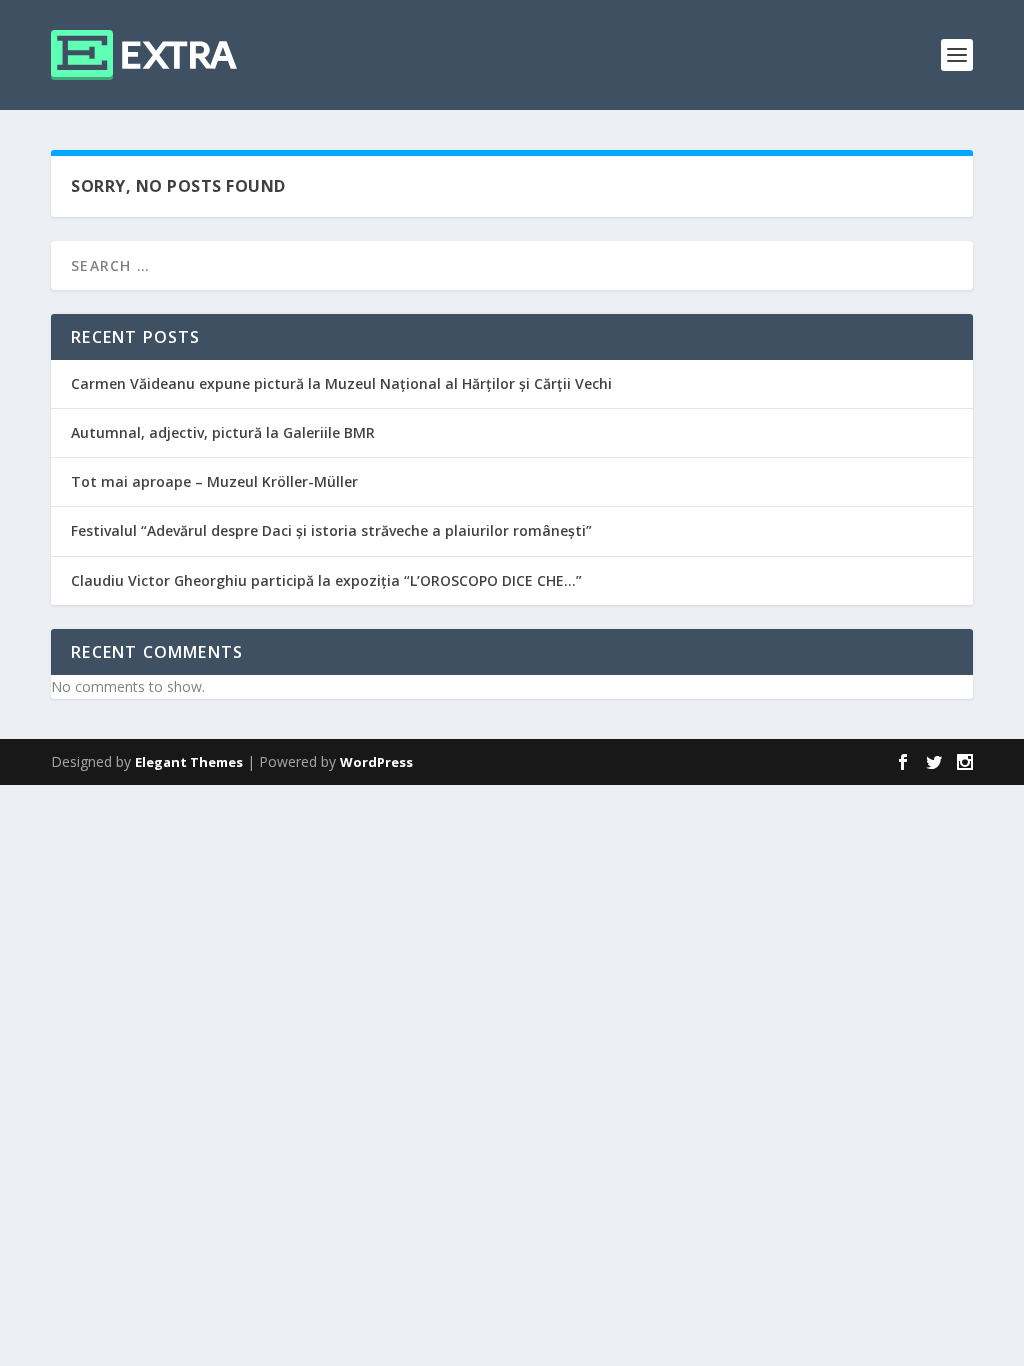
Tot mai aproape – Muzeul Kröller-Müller (214, 481)
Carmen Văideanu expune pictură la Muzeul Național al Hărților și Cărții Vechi (341, 383)
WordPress (376, 762)
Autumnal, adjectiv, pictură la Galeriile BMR (223, 432)
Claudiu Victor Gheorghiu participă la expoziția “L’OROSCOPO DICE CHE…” (326, 580)
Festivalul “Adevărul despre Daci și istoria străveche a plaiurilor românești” (331, 530)
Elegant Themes (189, 762)
